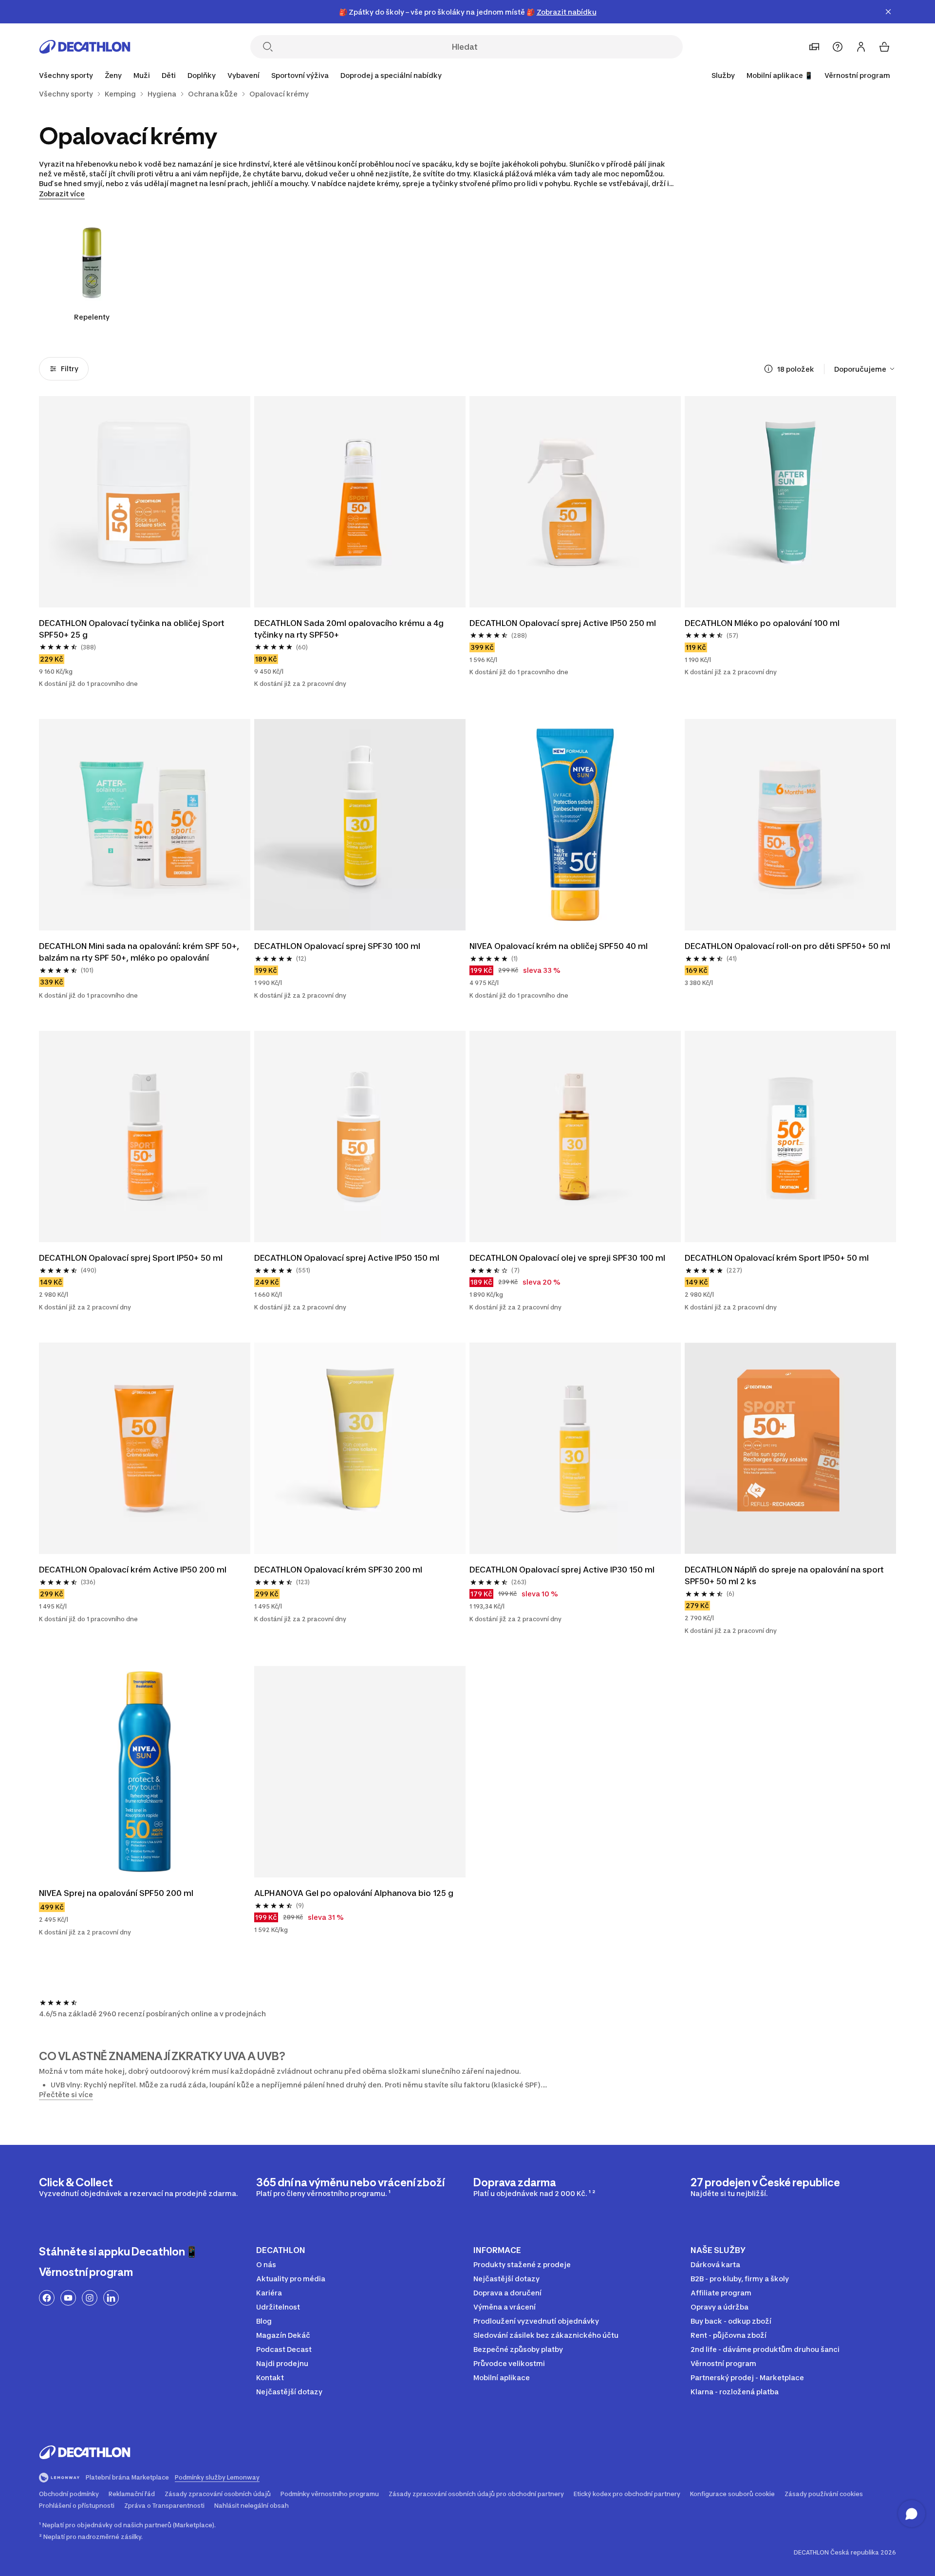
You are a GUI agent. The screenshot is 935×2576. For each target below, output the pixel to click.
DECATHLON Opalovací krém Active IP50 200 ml (133, 1570)
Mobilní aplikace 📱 (780, 75)
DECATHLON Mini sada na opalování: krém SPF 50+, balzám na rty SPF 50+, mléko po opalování (140, 952)
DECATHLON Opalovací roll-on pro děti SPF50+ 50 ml (787, 946)
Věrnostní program (857, 75)
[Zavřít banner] (888, 12)
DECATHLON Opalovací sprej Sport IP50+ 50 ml (131, 1258)
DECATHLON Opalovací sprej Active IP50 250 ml (563, 623)
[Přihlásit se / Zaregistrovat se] (861, 47)
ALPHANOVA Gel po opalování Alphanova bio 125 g (354, 1893)
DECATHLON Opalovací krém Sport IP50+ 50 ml (777, 1258)
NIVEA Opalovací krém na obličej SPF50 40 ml (559, 946)
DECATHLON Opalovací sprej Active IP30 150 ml (562, 1570)
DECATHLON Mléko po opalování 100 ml (762, 623)
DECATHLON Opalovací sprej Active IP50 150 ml (347, 1258)
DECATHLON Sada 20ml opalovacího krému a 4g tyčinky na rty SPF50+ (350, 629)
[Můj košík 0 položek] (884, 47)
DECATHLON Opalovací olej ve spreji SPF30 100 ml (567, 1258)
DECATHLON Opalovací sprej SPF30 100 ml (337, 946)
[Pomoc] (838, 47)
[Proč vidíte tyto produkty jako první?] (768, 369)
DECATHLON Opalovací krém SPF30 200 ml (338, 1570)
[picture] (145, 502)
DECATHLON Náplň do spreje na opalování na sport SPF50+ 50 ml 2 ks (785, 1575)
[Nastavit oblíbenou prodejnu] (814, 47)
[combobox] (865, 369)
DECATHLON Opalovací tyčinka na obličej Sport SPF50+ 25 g (133, 629)
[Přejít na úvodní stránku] (85, 47)
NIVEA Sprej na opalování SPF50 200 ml (116, 1893)
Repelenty (92, 317)
